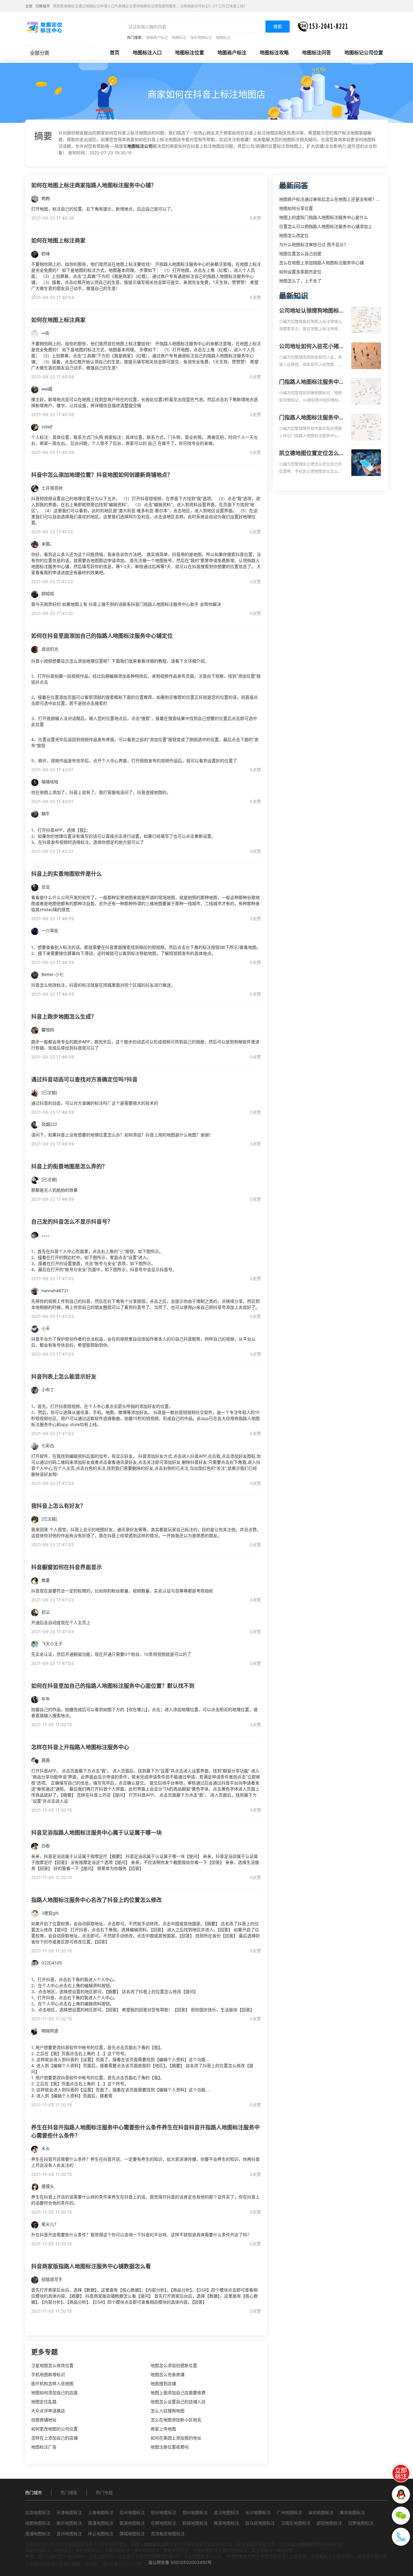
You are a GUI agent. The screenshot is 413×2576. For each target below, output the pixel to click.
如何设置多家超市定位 (300, 272)
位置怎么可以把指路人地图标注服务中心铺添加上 (326, 226)
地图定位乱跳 (44, 2402)
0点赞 (255, 218)
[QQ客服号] (401, 2494)
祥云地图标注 (101, 2534)
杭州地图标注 (164, 2512)
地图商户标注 (232, 53)
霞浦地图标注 (101, 2523)
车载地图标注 (38, 2550)
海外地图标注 (201, 38)
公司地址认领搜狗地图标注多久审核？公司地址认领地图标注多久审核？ (312, 311)
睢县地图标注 (226, 2523)
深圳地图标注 (321, 2512)
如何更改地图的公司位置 (54, 2429)
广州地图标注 (289, 2512)
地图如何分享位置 (296, 208)
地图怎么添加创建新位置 (174, 2365)
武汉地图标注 (226, 2512)
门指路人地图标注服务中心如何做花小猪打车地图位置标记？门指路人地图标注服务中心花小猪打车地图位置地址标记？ (312, 382)
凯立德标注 (262, 2550)
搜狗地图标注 (147, 2550)
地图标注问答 (317, 53)
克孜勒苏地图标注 (168, 2534)
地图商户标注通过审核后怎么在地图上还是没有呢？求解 (332, 199)
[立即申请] (401, 2473)
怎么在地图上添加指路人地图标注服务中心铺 (321, 263)
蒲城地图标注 (132, 2534)
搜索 (278, 26)
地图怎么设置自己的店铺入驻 (178, 2402)
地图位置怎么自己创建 (300, 254)
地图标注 (179, 38)
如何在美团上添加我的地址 (176, 2438)
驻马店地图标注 (260, 2523)
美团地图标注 (235, 2550)
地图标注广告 (44, 2447)
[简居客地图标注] (44, 27)
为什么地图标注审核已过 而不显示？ (314, 244)
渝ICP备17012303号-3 (125, 2564)
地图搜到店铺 (163, 2383)
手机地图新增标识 (48, 2374)
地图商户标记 (157, 38)
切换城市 (43, 6)
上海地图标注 (101, 2512)
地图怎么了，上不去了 (300, 281)
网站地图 (285, 2550)
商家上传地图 (163, 2429)
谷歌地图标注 (117, 2550)
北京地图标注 (38, 2512)
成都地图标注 (38, 2523)
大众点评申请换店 (48, 2411)
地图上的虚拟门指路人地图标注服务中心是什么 (324, 217)
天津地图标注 (69, 2512)
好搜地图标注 (205, 2550)
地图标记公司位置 (364, 53)
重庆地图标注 (352, 2512)
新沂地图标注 (69, 2523)
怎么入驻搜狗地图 (167, 2411)
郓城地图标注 (195, 2523)
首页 (115, 53)
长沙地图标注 (258, 2512)
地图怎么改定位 (294, 235)
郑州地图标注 (195, 2512)
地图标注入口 (147, 53)
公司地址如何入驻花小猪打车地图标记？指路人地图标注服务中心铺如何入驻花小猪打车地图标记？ (312, 347)
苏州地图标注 (132, 2512)
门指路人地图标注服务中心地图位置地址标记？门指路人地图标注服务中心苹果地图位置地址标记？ (312, 418)
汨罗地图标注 (361, 2523)
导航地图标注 (176, 2550)
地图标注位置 (190, 53)
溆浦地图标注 (38, 2534)
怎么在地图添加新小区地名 (176, 2420)
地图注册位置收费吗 (170, 2447)
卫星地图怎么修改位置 (52, 2365)
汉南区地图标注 (296, 2523)
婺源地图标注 (132, 2523)
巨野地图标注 (164, 2523)
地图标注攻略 (274, 53)
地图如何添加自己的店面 (54, 2393)
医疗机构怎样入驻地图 (52, 2383)
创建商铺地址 (44, 2420)
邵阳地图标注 (329, 2523)
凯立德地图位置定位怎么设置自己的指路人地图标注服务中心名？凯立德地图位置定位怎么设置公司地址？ (312, 454)
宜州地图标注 (69, 2534)
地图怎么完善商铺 (167, 2374)
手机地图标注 (88, 2550)
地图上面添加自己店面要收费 (178, 2393)
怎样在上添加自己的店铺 (54, 2438)
